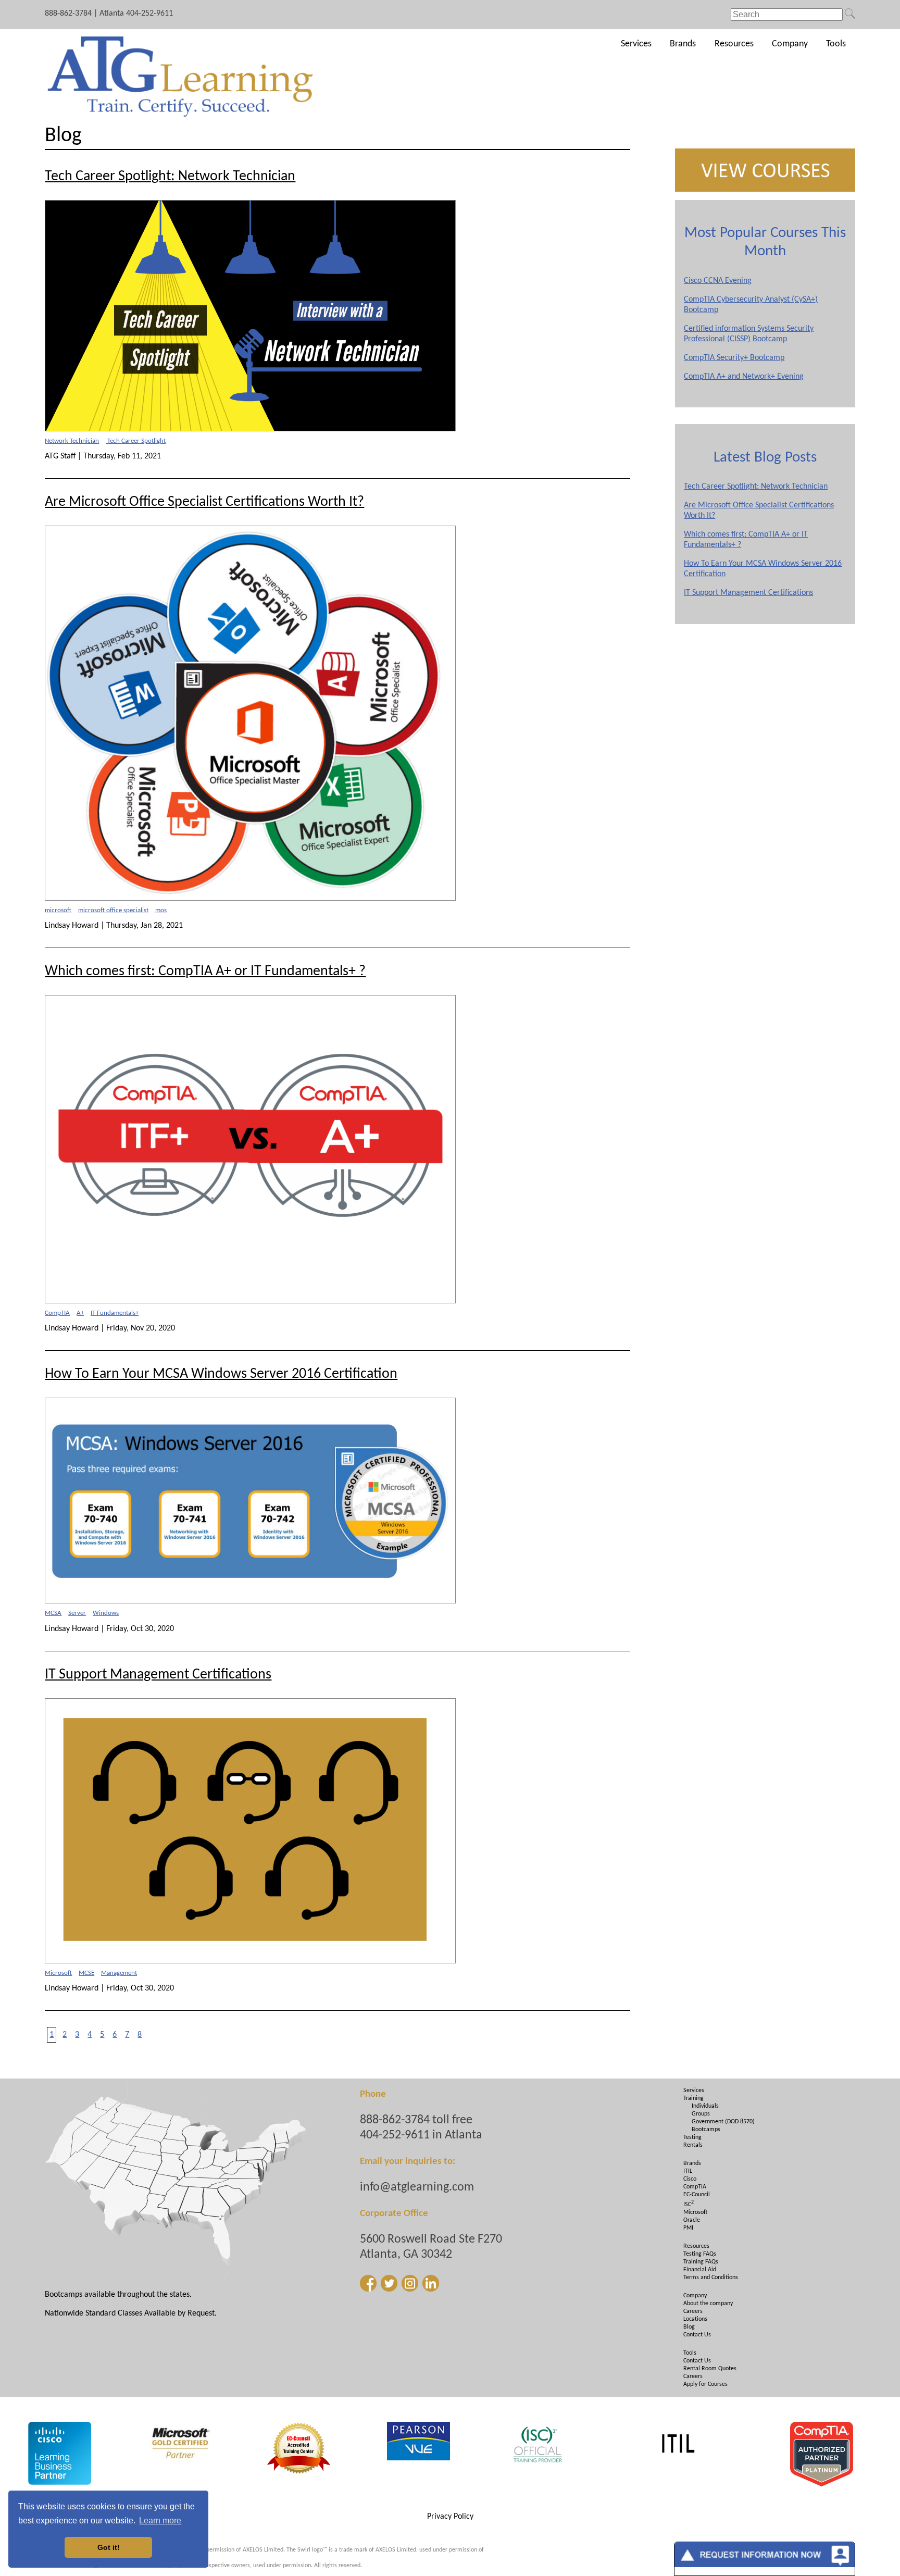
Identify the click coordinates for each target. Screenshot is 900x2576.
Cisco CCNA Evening (718, 281)
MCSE (86, 1973)
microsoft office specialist (113, 910)
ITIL (688, 2171)
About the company (708, 2304)
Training (693, 2098)
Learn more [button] (160, 2521)
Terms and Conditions (711, 2278)
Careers (693, 2311)
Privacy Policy (450, 2517)
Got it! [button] (109, 2547)
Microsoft (58, 1973)
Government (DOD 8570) (723, 2122)
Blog (689, 2327)
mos (161, 910)
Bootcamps (706, 2130)
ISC (689, 2205)
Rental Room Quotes (710, 2369)
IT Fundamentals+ (115, 1313)
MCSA (53, 1613)
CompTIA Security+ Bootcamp (734, 358)
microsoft (58, 910)
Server (77, 1613)
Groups (701, 2114)
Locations (695, 2319)
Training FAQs (701, 2262)
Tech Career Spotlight (136, 441)
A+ (80, 1313)
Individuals (705, 2106)
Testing (692, 2137)
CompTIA (57, 1313)
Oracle (692, 2220)
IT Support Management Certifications (748, 593)
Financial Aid (700, 2270)
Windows (106, 1613)
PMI (688, 2228)
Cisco (690, 2179)
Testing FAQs (700, 2254)
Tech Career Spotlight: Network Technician (756, 487)
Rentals (693, 2145)
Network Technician (72, 441)
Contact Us (697, 2335)
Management (119, 1973)
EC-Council (697, 2195)
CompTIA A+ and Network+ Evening (744, 377)
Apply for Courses (705, 2384)
